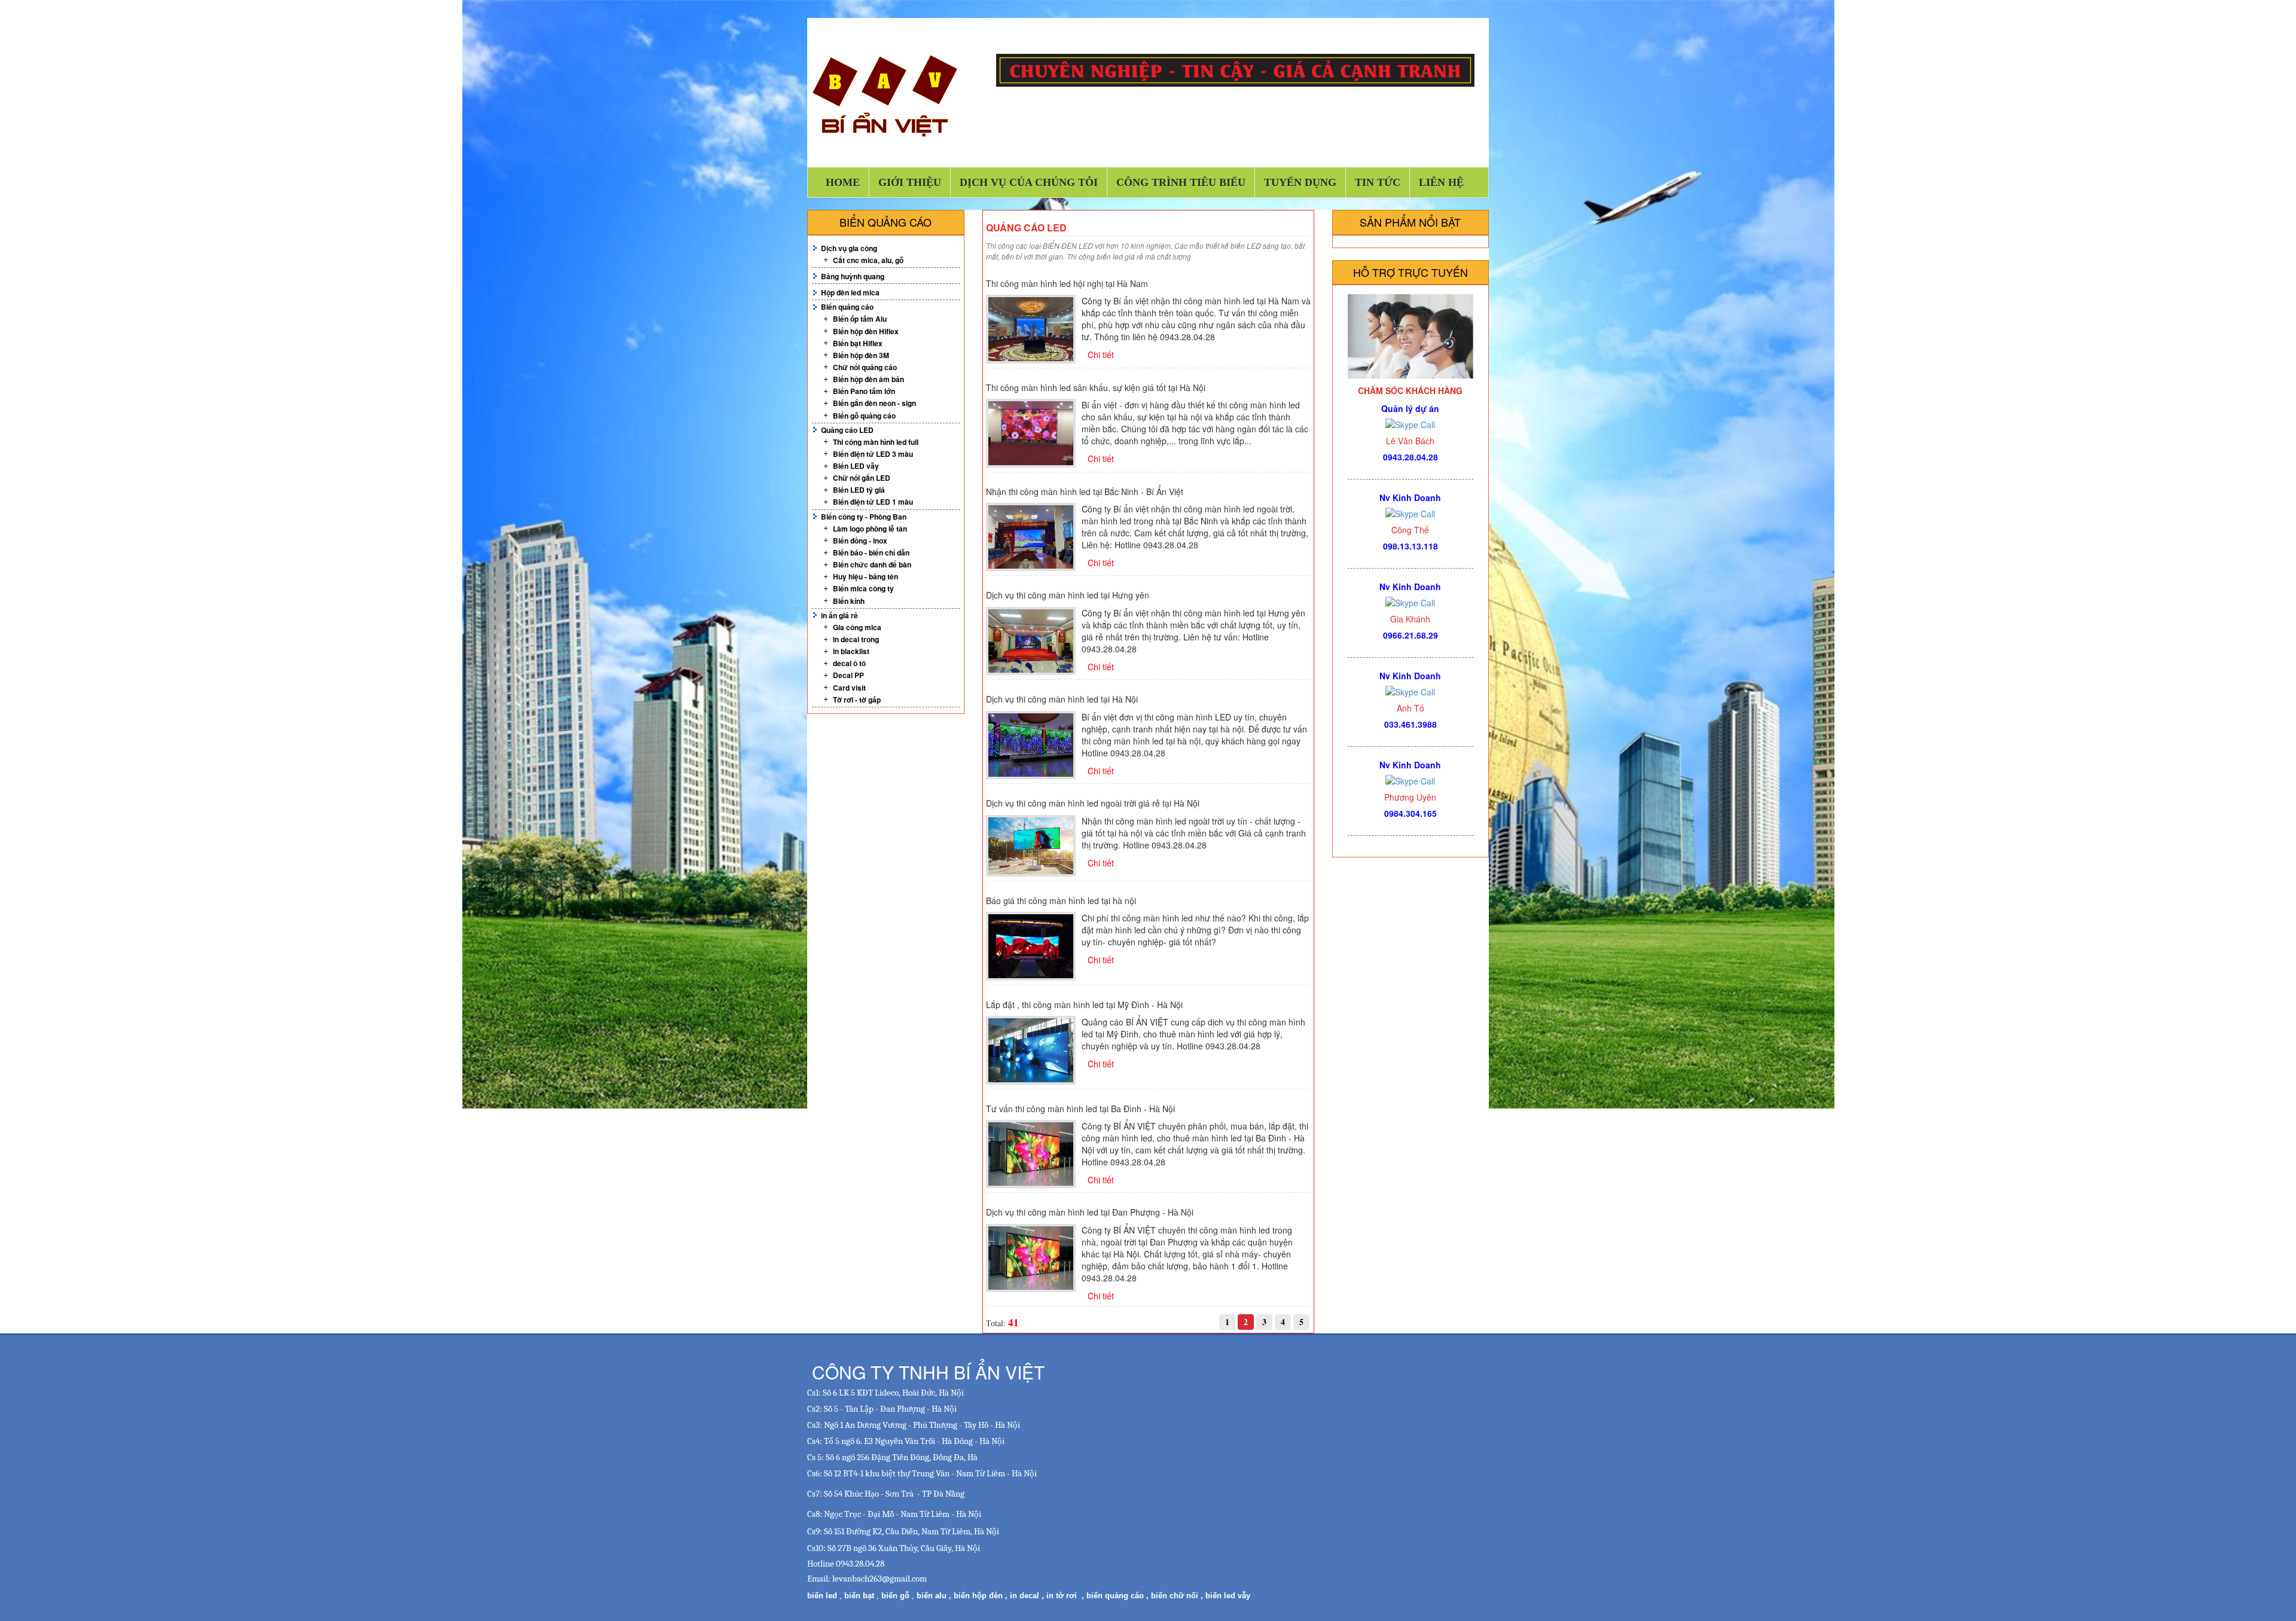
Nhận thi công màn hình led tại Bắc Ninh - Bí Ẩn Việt (1085, 492)
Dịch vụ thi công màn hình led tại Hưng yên (1068, 595)
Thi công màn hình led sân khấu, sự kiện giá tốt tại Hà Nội (1096, 387)
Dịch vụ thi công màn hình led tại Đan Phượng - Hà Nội (1090, 1212)
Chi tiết (1101, 355)
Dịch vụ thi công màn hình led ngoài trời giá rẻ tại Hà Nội (1093, 803)
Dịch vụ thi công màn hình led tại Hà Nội (1062, 699)
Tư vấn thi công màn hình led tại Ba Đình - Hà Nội (1080, 1109)
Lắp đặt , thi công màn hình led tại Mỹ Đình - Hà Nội (1084, 1005)
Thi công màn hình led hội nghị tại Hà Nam (1067, 283)
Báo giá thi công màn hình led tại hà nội (1061, 900)
